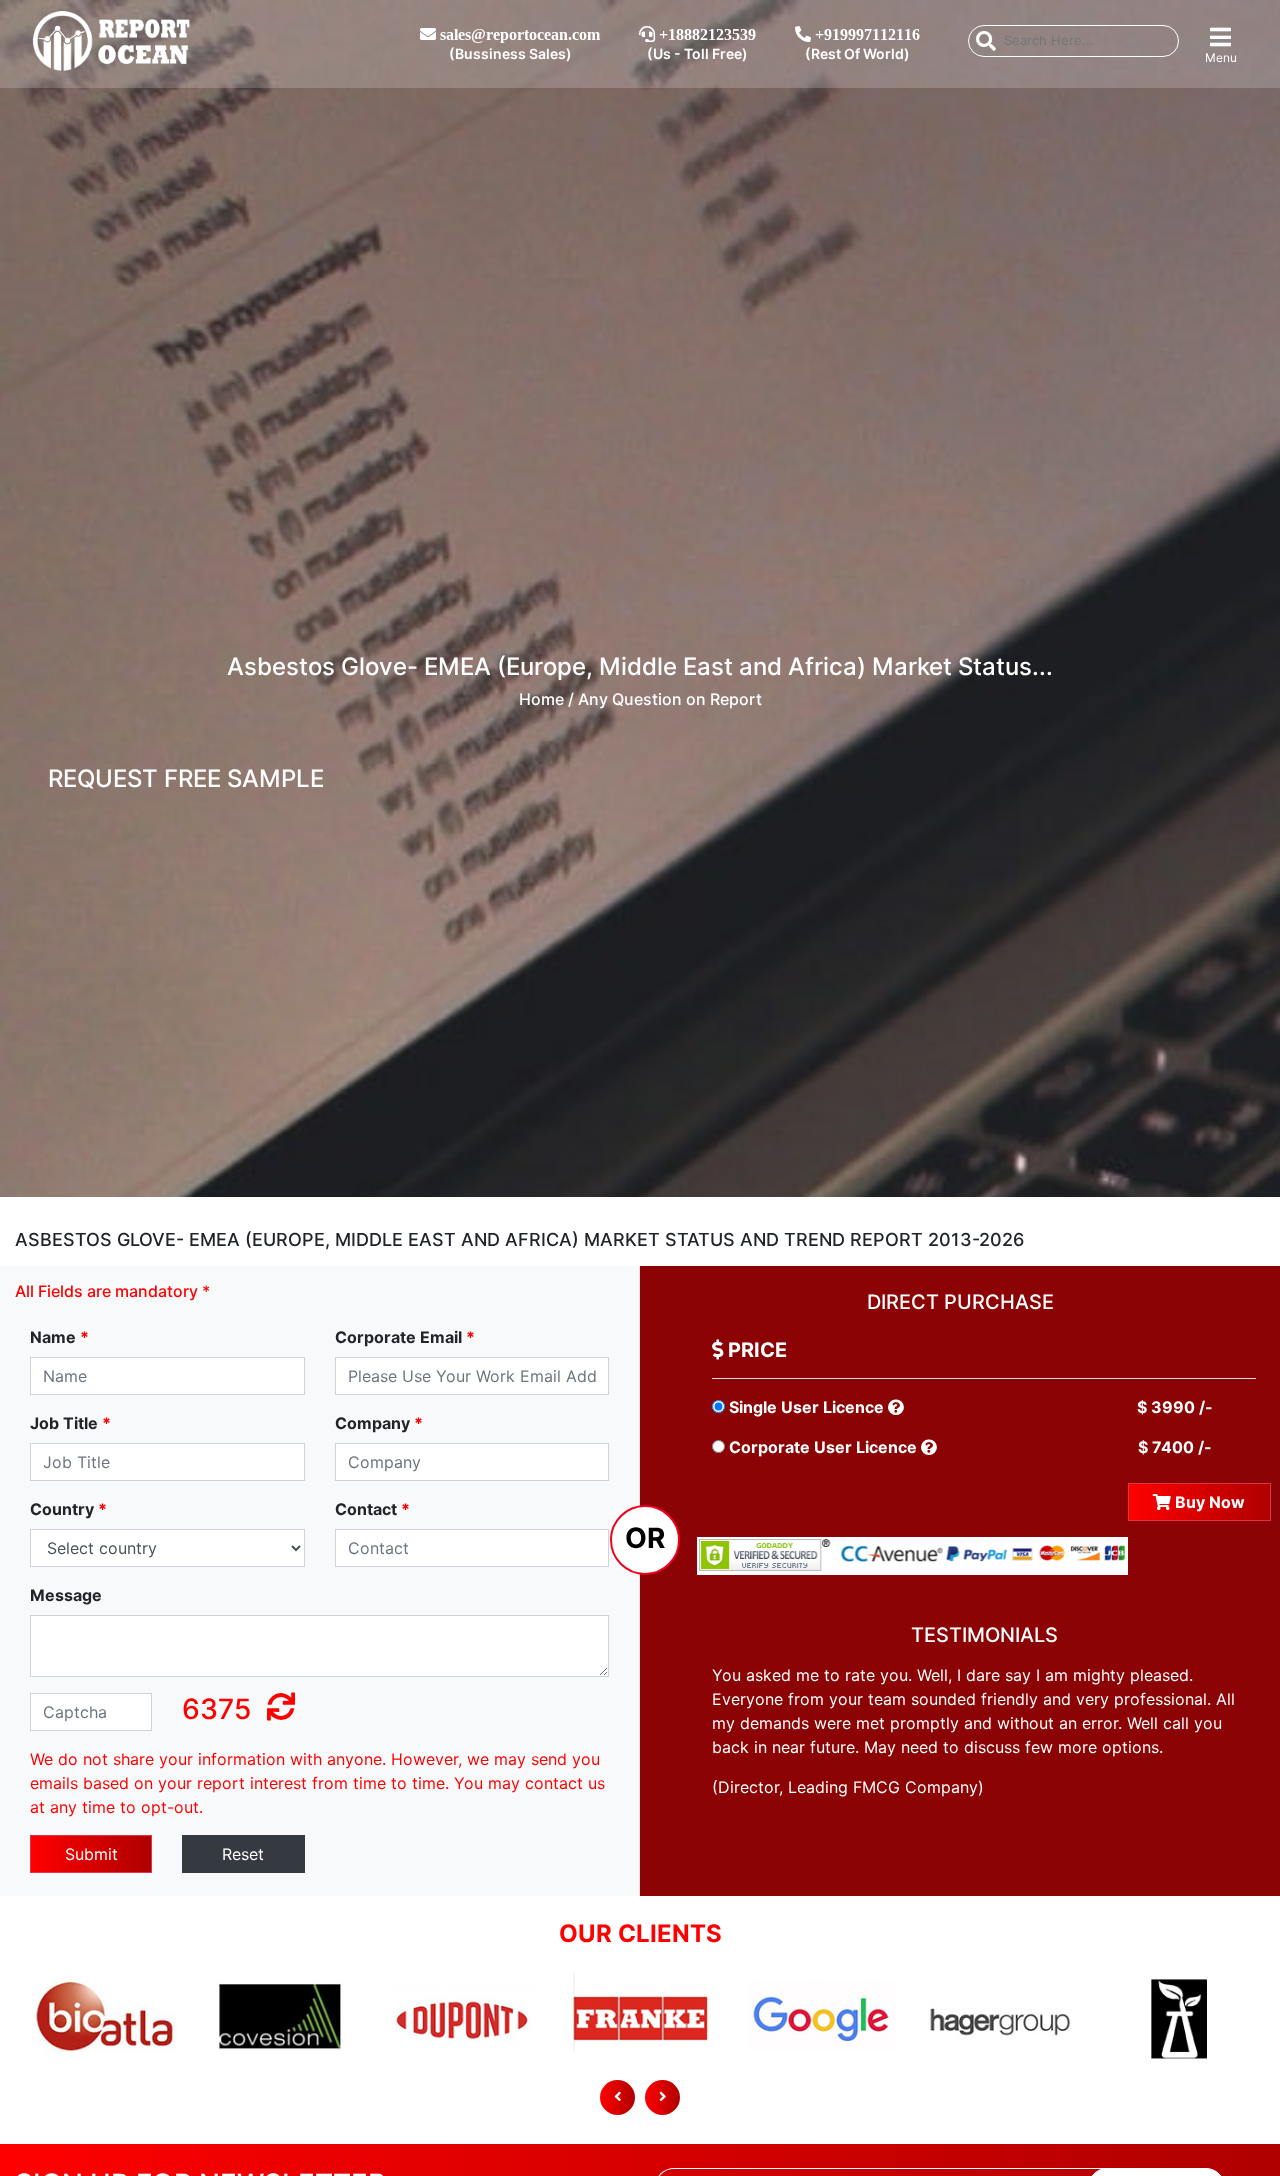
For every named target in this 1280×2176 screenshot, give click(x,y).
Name (59, 1337)
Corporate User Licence (823, 1447)
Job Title (70, 1423)
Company (379, 1423)
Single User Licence (806, 1407)
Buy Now (1208, 1502)
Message (66, 1595)
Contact (372, 1509)
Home (541, 699)
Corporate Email (405, 1337)
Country (68, 1509)
